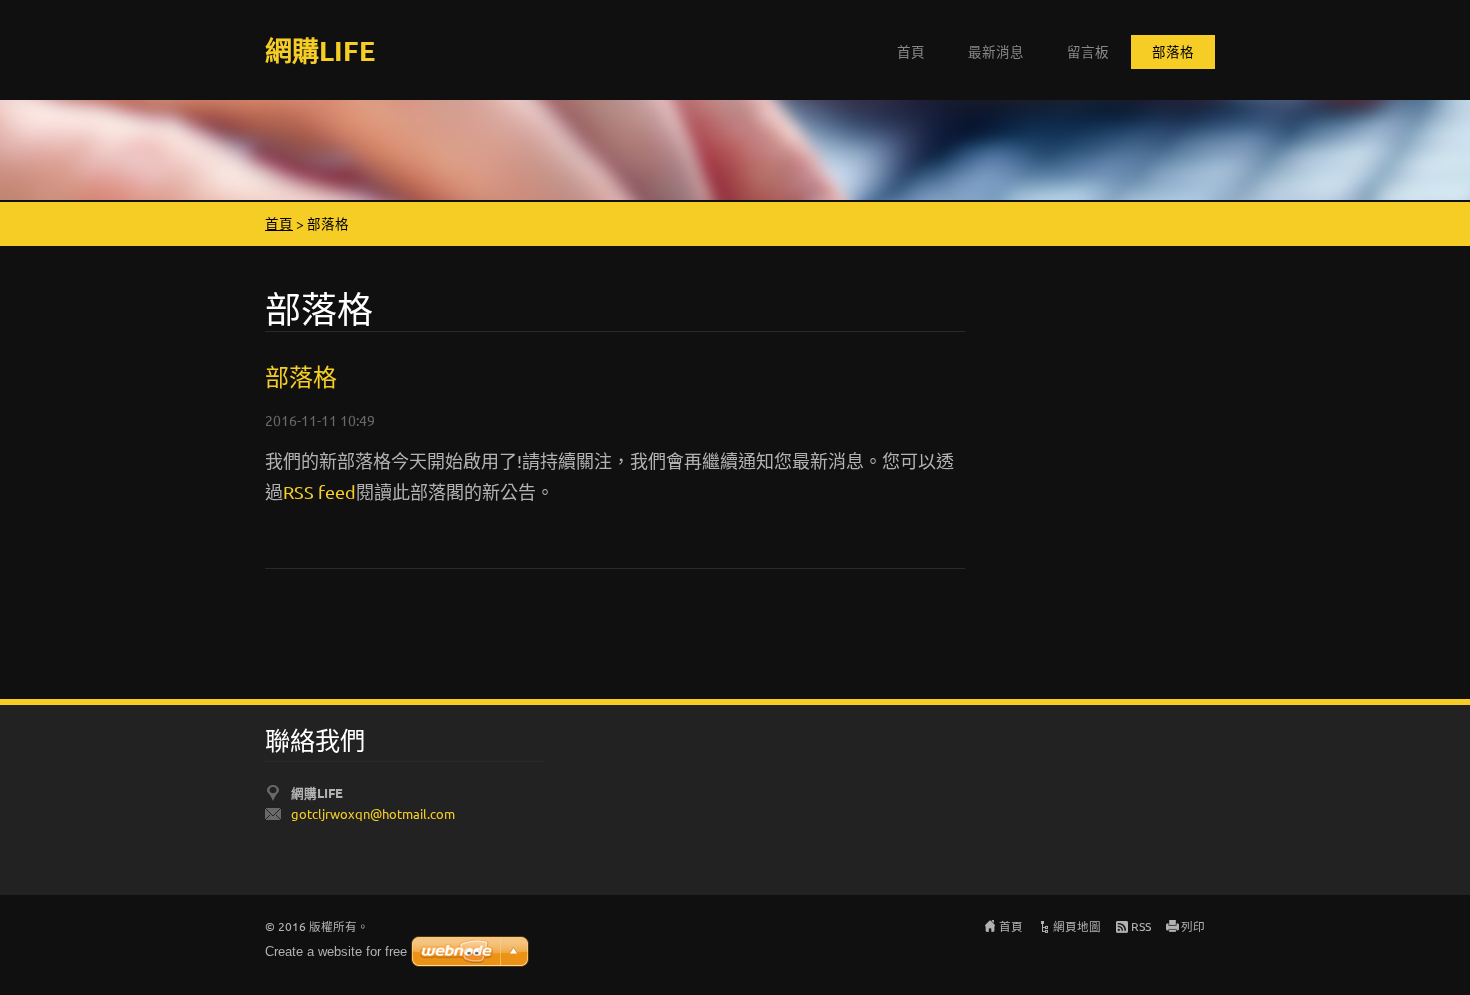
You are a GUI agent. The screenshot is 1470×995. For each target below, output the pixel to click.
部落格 (1173, 51)
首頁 (911, 51)
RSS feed (319, 491)
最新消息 (996, 51)
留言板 (1088, 51)
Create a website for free (336, 951)
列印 (1193, 926)
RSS (1141, 926)
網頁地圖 (1077, 926)
